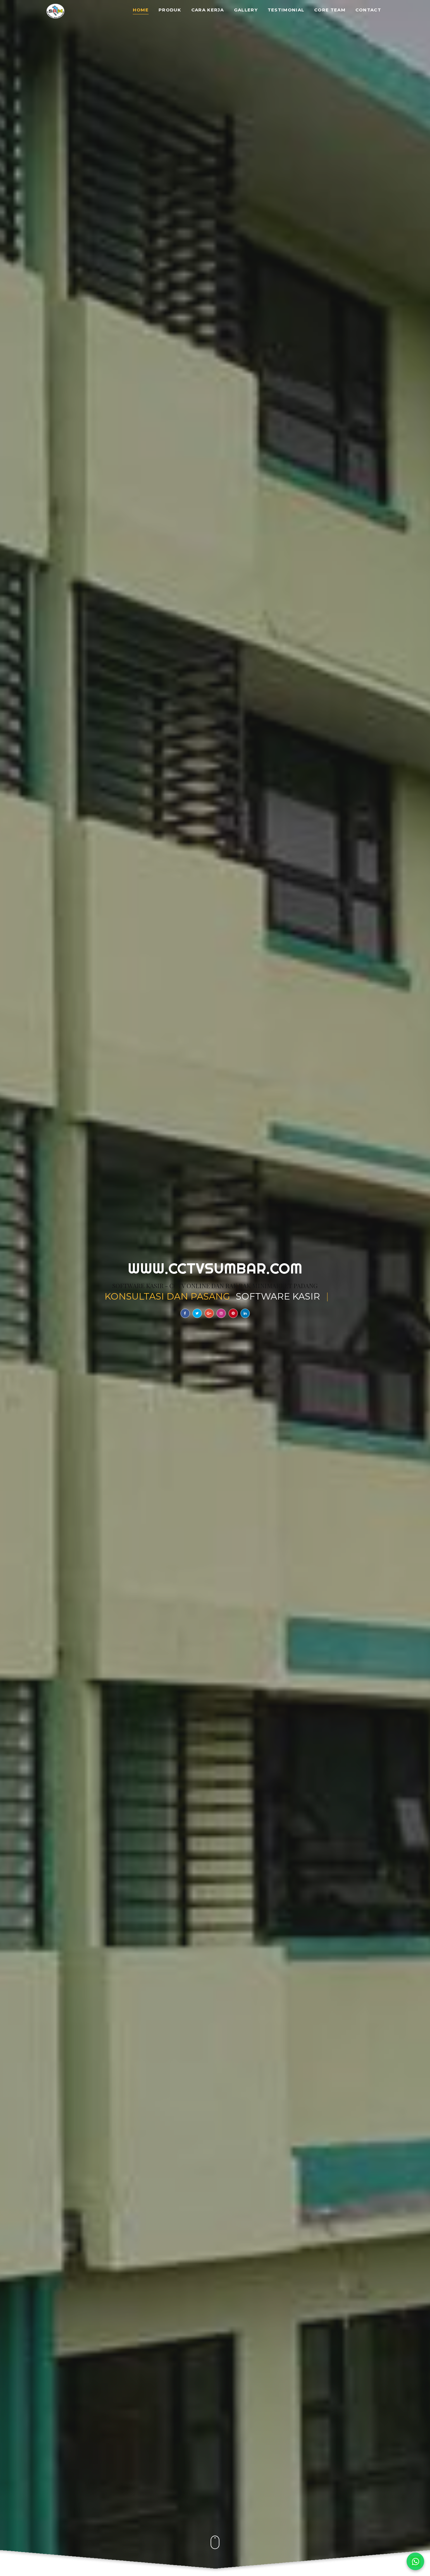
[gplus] (209, 1313)
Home (141, 10)
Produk (170, 10)
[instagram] (221, 1313)
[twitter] (197, 1313)
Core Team (330, 10)
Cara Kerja (208, 10)
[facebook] (185, 1313)
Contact (368, 10)
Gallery (246, 10)
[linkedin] (245, 1313)
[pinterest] (233, 1313)
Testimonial (286, 10)
